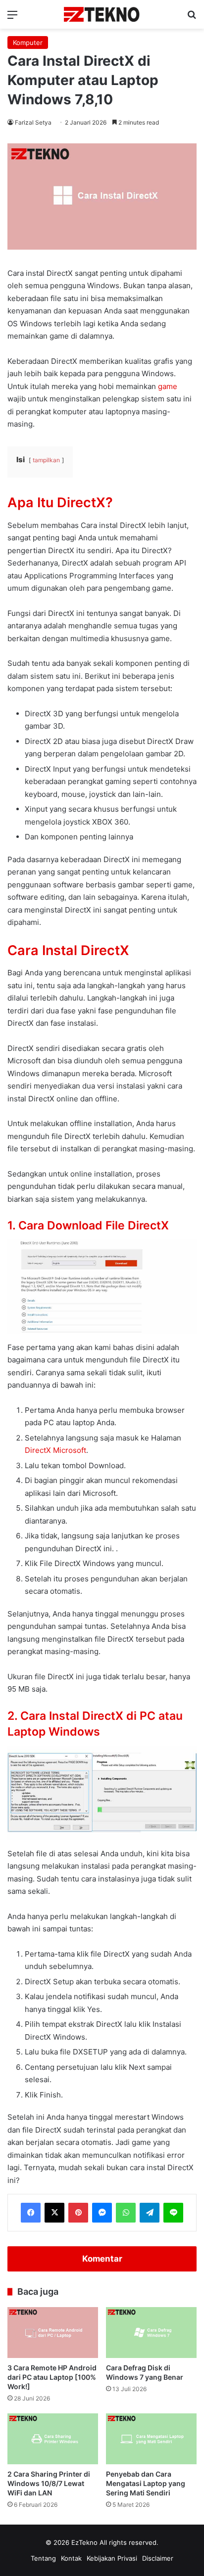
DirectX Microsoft (55, 1450)
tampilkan (46, 460)
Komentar (102, 2259)
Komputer (28, 43)
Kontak (71, 2558)
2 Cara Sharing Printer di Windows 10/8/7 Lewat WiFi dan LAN (49, 2483)
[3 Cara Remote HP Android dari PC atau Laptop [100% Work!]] (53, 2333)
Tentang (43, 2558)
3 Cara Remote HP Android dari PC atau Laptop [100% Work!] (52, 2377)
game (168, 386)
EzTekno (84, 2542)
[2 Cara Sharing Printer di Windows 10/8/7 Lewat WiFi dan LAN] (53, 2439)
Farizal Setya (33, 122)
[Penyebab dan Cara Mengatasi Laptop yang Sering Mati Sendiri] (151, 2439)
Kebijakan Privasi (112, 2558)
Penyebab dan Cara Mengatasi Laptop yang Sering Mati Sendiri (146, 2483)
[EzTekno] (102, 14)
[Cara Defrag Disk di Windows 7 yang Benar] (151, 2333)
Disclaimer (158, 2558)
